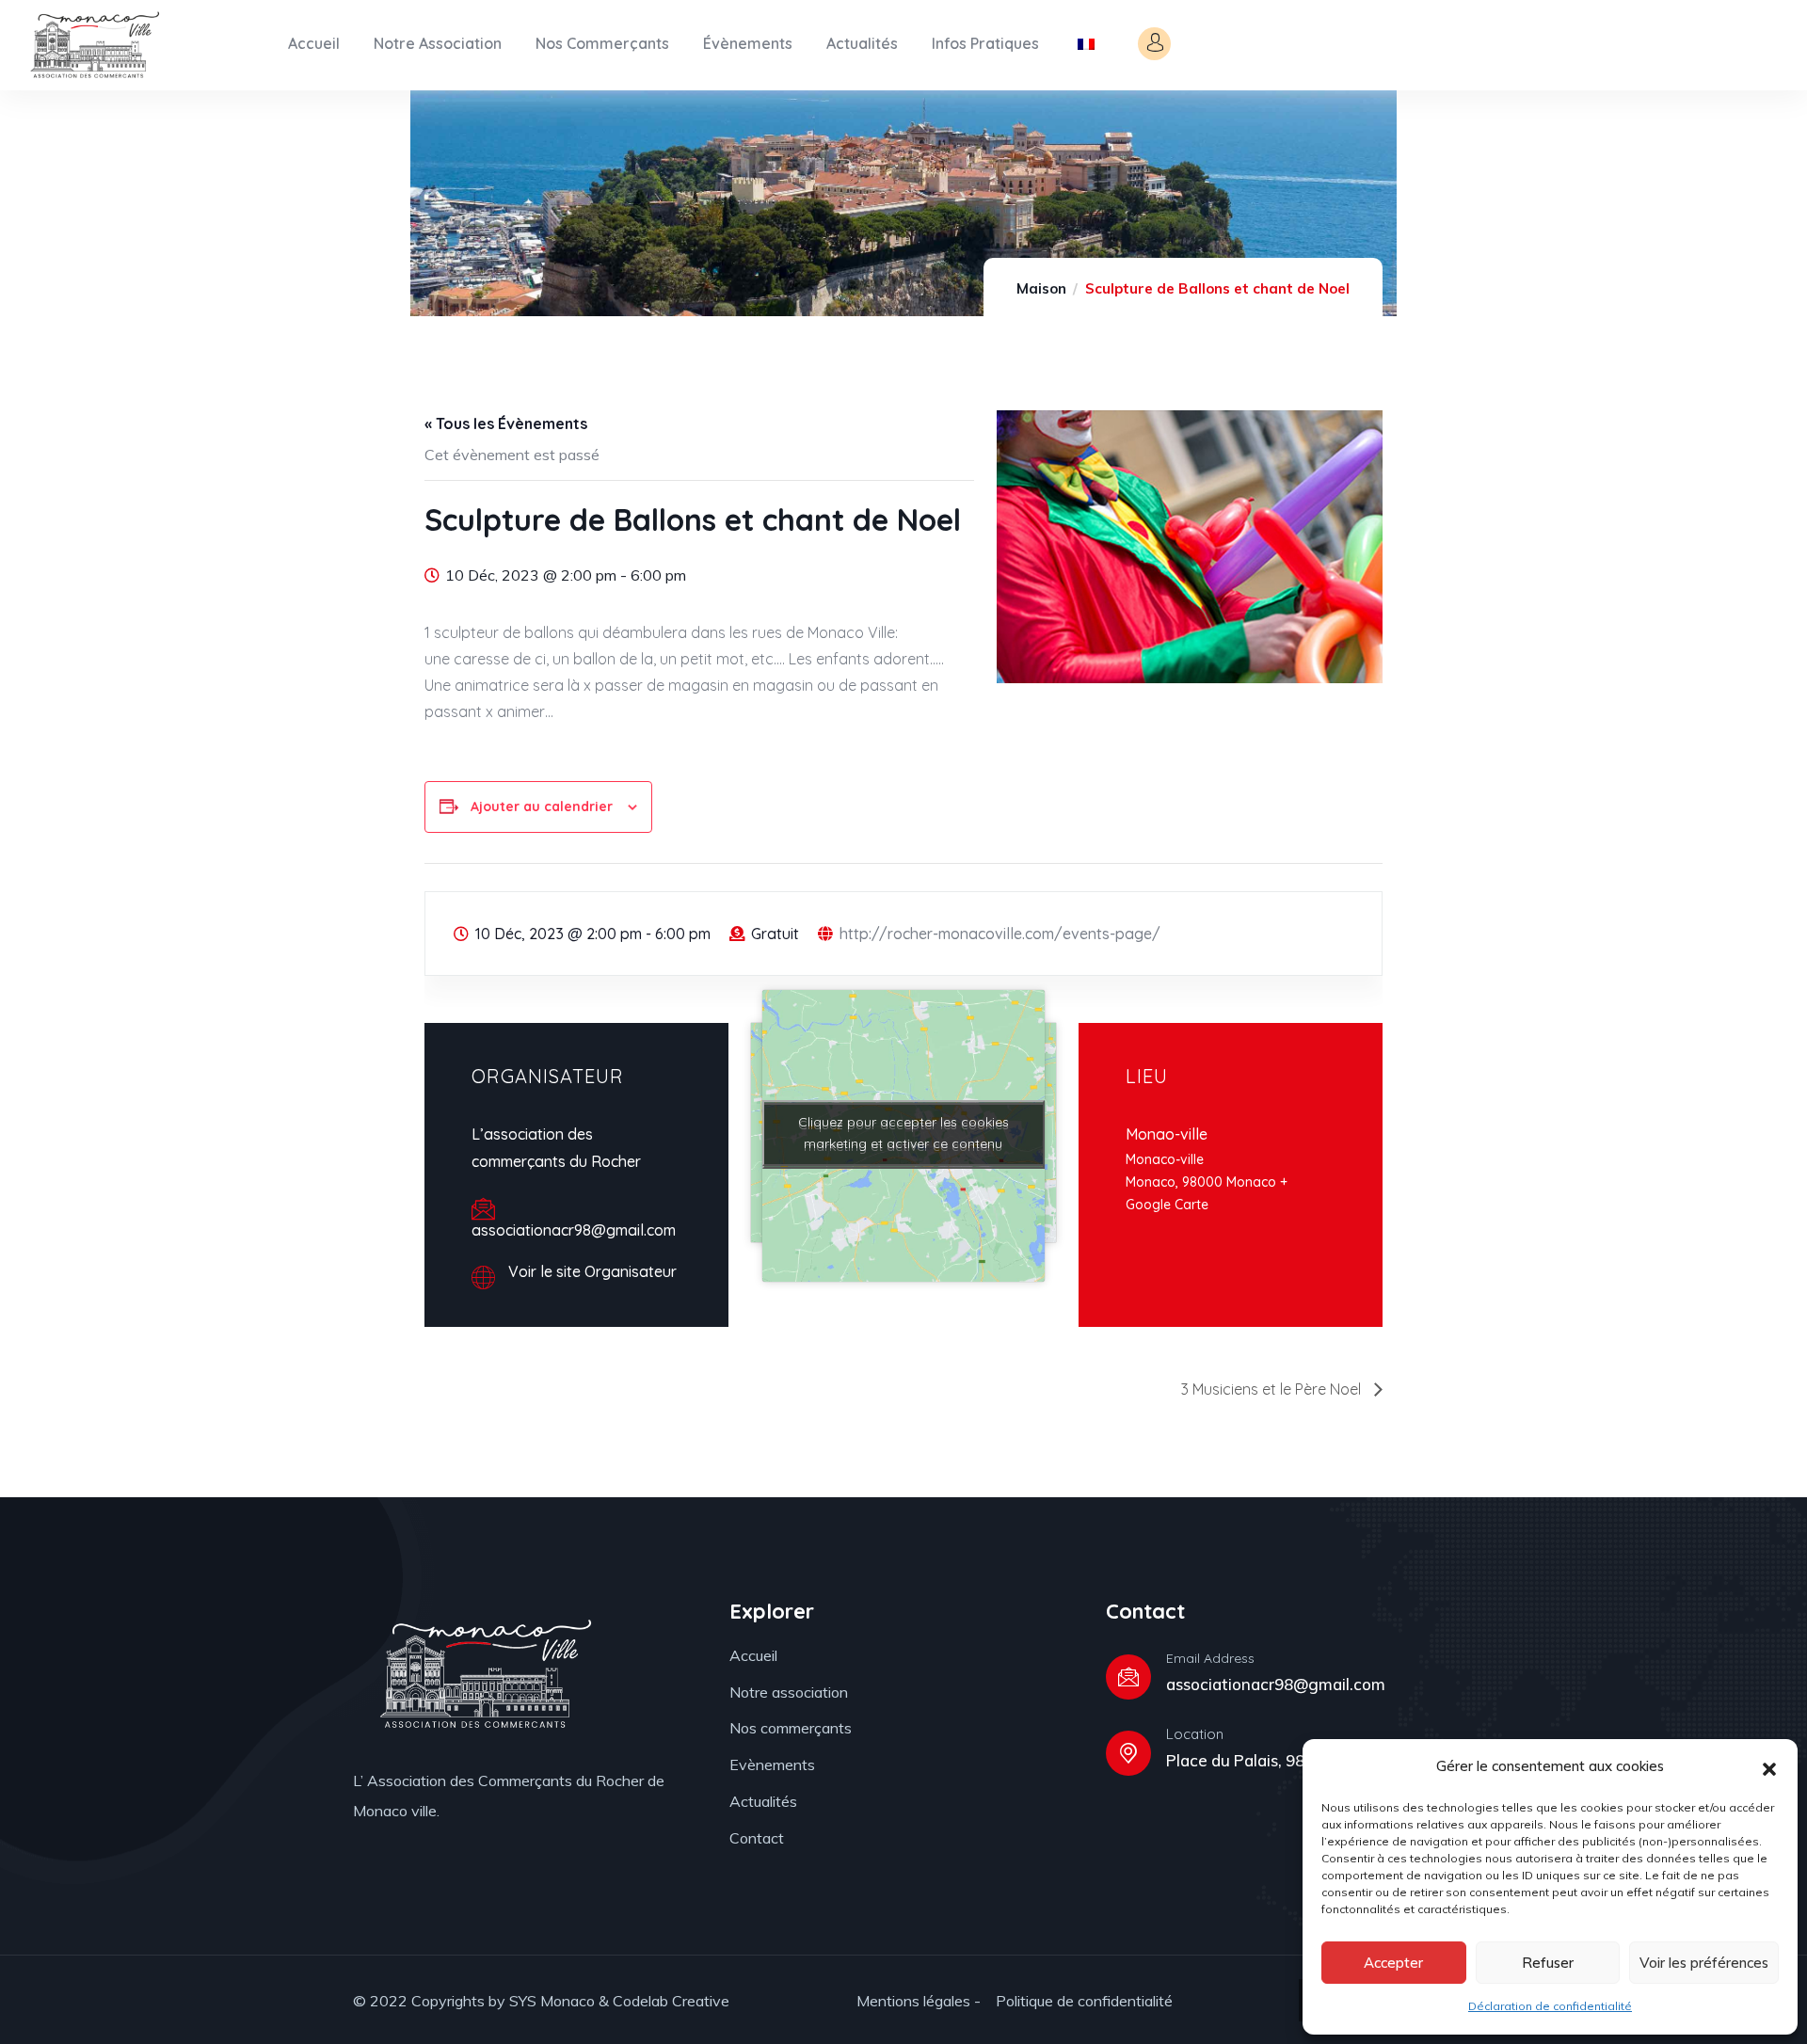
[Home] (93, 45)
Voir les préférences (1704, 1963)
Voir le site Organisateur (592, 1271)
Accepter (1393, 1963)
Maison (1041, 288)
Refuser (1548, 1963)
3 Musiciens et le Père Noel (1273, 1389)
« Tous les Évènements (506, 423)
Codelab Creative (671, 2001)
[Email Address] (1128, 1677)
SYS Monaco (552, 2001)
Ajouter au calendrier (542, 806)
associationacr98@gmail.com (1276, 1684)
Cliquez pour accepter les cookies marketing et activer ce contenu (903, 1133)
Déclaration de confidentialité (1550, 2006)
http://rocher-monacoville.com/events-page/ (1000, 934)
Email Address (1210, 1658)
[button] (1769, 1767)
